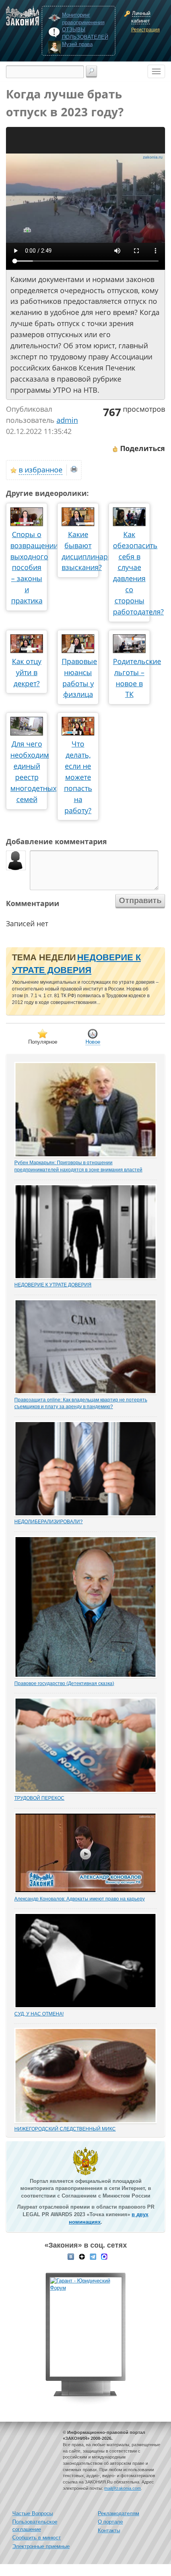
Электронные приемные (41, 2546)
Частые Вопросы (33, 2514)
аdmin (67, 420)
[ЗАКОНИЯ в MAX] (104, 2256)
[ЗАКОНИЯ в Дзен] (82, 2256)
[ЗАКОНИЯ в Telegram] (93, 2256)
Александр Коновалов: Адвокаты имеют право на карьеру (80, 1899)
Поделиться (142, 448)
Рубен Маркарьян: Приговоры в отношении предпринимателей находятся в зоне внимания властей (78, 1166)
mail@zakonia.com (122, 2488)
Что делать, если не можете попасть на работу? (78, 777)
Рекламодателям (119, 2514)
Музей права (77, 44)
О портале (110, 2522)
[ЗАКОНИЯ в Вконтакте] (71, 2256)
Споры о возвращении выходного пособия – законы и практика (34, 567)
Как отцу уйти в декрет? (27, 672)
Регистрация (146, 30)
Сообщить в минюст (37, 2538)
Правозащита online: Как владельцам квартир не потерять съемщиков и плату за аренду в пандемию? (81, 1403)
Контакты (109, 2531)
